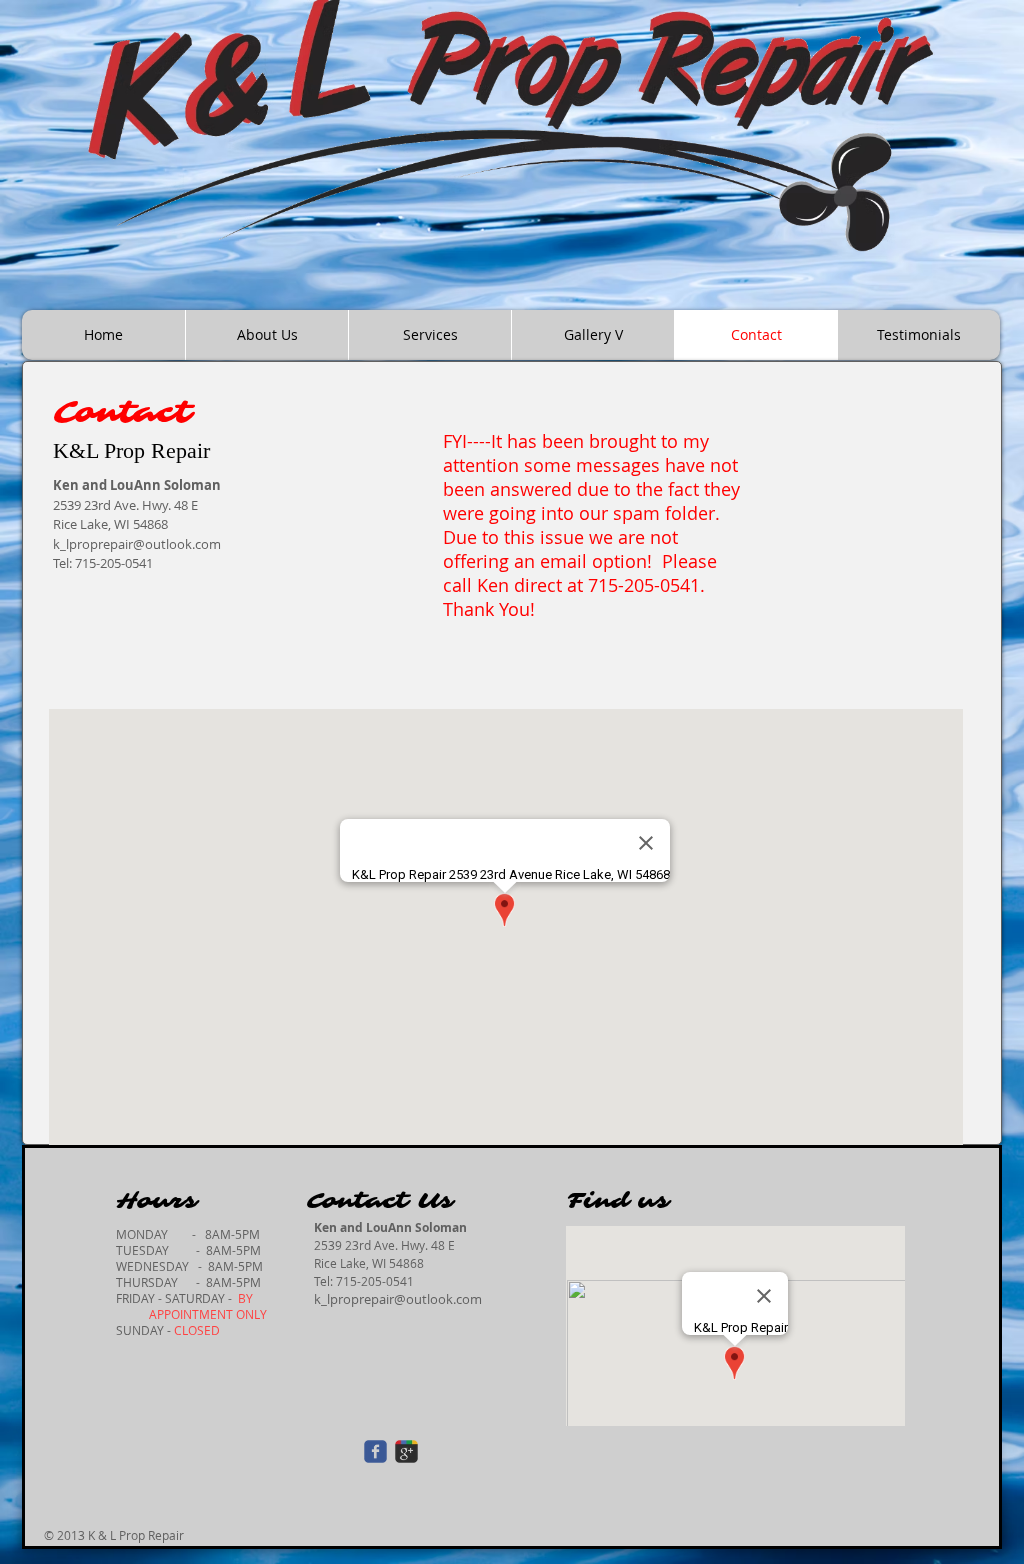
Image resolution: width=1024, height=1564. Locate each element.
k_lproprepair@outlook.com (398, 1299)
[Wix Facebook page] (375, 1451)
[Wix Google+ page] (406, 1451)
